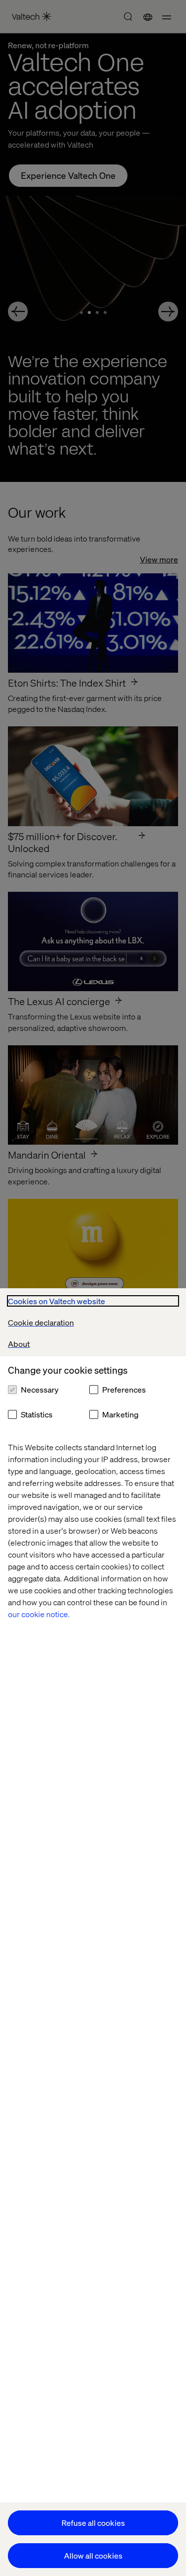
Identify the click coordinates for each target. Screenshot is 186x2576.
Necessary (40, 1389)
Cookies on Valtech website (57, 1301)
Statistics (37, 1414)
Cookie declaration (41, 1322)
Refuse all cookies (93, 2523)
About (19, 1344)
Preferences (124, 1389)
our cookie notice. (39, 1614)
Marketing (120, 1414)
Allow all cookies (93, 2555)
